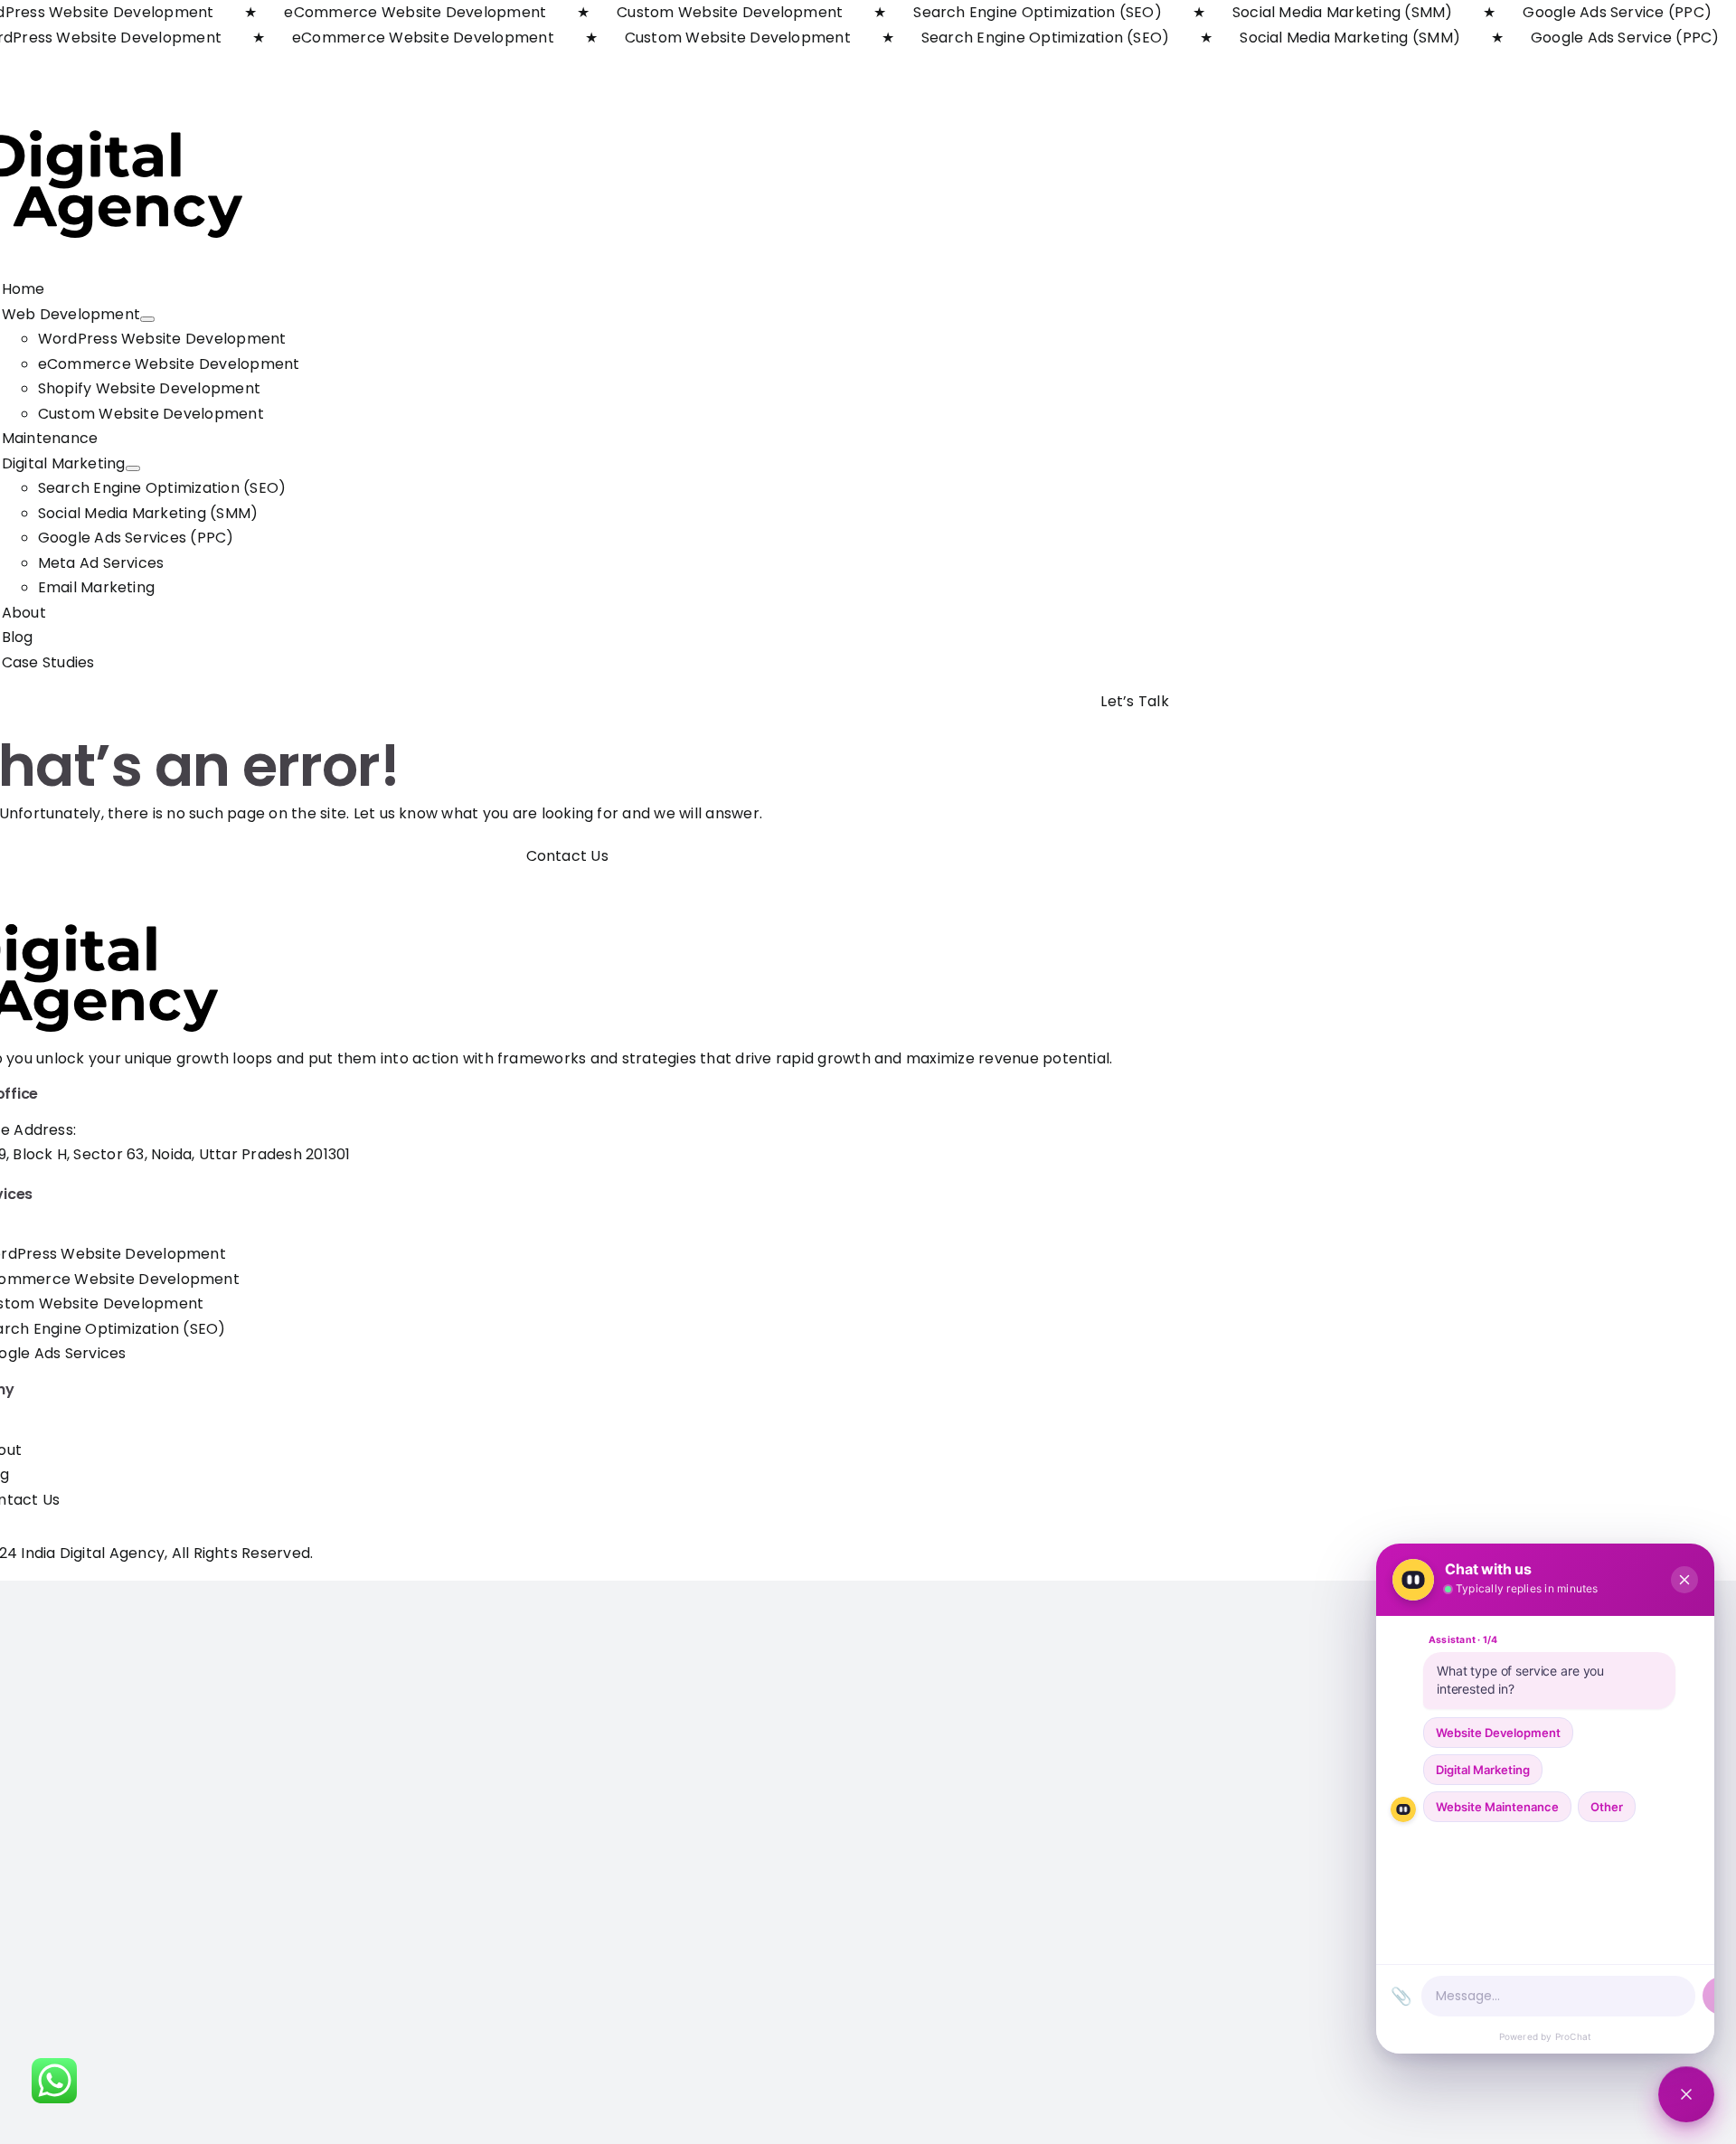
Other (1607, 1807)
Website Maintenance (1497, 1807)
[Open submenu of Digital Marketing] (133, 468)
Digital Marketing (1483, 1770)
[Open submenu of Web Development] (147, 319)
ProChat (1573, 2036)
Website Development (1498, 1733)
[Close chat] (1686, 2094)
